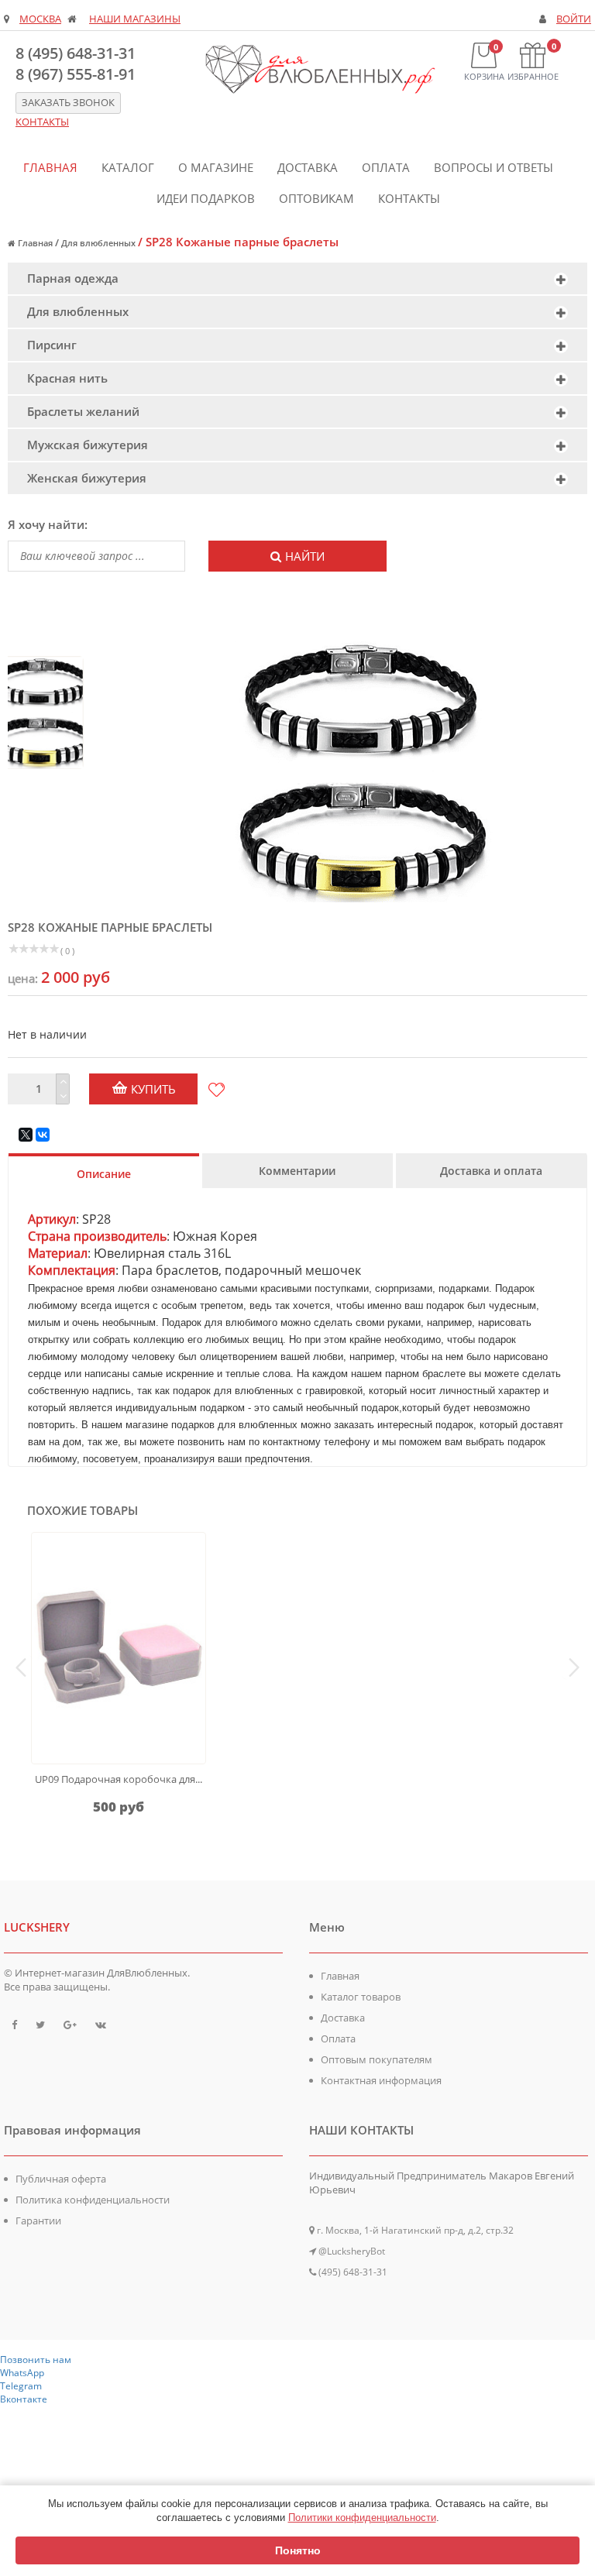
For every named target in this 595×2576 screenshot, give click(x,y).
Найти (305, 556)
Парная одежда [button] (73, 278)
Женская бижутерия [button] (87, 478)
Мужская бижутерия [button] (88, 445)
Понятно (298, 2550)
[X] (26, 1135)
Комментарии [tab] (297, 1171)
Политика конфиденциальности (93, 2200)
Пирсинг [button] (52, 345)
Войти (574, 19)
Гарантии (38, 2221)
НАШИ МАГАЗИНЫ (135, 19)
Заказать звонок (68, 103)
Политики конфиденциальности (362, 2518)
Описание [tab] (104, 1174)
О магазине (216, 167)
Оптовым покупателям (377, 2059)
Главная (50, 167)
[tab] (297, 278)
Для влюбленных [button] (78, 311)
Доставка (308, 167)
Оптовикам (316, 198)
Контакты (409, 198)
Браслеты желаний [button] (83, 411)
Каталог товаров (361, 1997)
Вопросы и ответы (494, 167)
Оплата (386, 167)
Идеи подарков (206, 198)
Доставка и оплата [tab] (491, 1171)
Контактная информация (381, 2080)
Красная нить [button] (67, 378)
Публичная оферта (61, 2179)
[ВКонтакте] (43, 1135)
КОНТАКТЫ (42, 122)
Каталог (128, 167)
